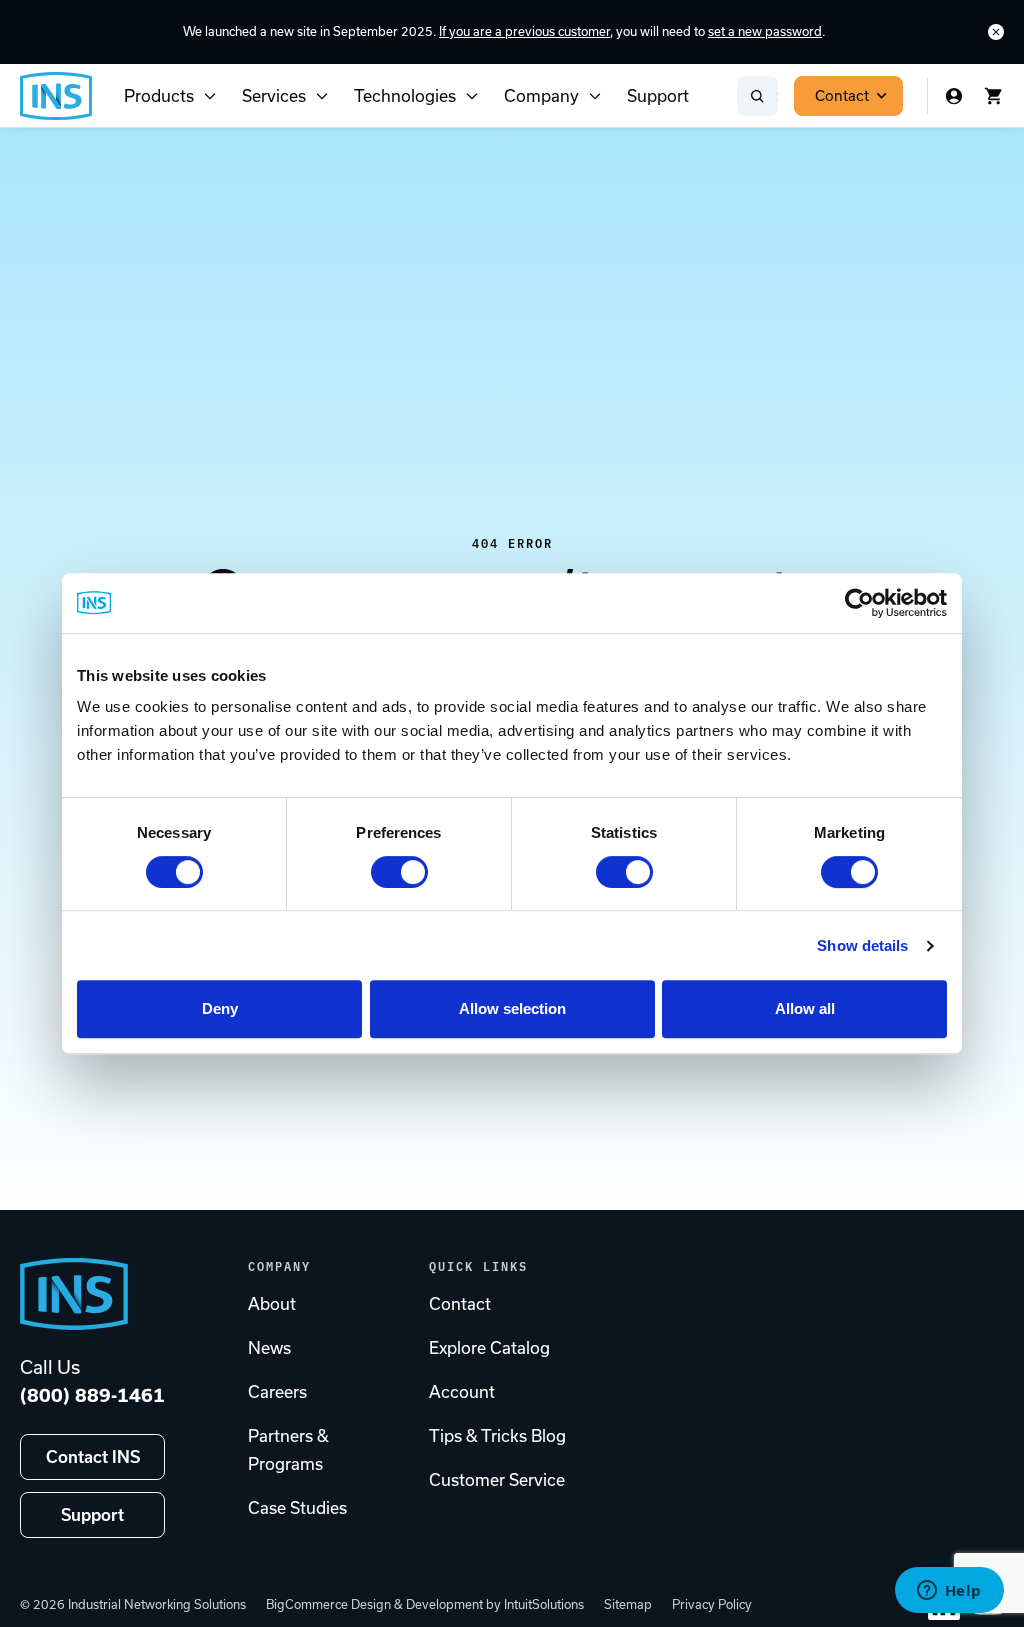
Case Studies (297, 1508)
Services (274, 96)
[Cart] (994, 96)
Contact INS (93, 1457)
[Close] (996, 32)
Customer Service (497, 1480)
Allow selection (512, 1008)
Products (159, 96)
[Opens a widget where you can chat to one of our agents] (949, 1592)
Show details (862, 945)
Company (541, 96)
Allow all (805, 1008)
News (269, 1348)
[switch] (399, 872)
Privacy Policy (712, 1604)
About (272, 1304)
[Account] (954, 96)
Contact (842, 96)
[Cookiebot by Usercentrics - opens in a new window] (859, 603)
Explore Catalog (489, 1348)
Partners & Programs (288, 1450)
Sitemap (628, 1604)
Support (658, 96)
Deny (220, 1008)
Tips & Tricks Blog (497, 1436)
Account (462, 1392)
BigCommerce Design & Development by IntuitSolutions (425, 1604)
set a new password (765, 31)
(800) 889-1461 (92, 1395)
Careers (277, 1392)
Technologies (405, 96)
